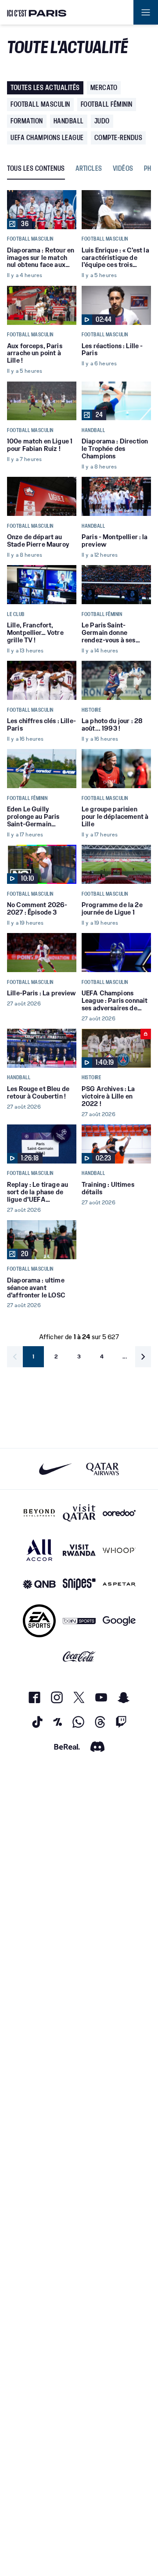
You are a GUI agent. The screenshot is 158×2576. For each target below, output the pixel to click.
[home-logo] (37, 12)
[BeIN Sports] (79, 1621)
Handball (69, 121)
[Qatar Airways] (102, 1469)
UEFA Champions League (47, 138)
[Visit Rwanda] (79, 1550)
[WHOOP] (119, 1550)
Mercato (104, 88)
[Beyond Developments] (39, 1513)
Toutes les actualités (45, 88)
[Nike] (56, 1469)
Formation (27, 121)
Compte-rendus (118, 138)
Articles (89, 169)
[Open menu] (146, 12)
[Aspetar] (119, 1584)
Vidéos (123, 169)
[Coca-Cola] (79, 1657)
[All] (39, 1550)
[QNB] (39, 1584)
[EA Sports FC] (39, 1621)
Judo (102, 121)
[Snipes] (79, 1584)
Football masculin (40, 104)
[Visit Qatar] (79, 1513)
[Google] (119, 1621)
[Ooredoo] (119, 1513)
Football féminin (107, 104)
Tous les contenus (36, 169)
